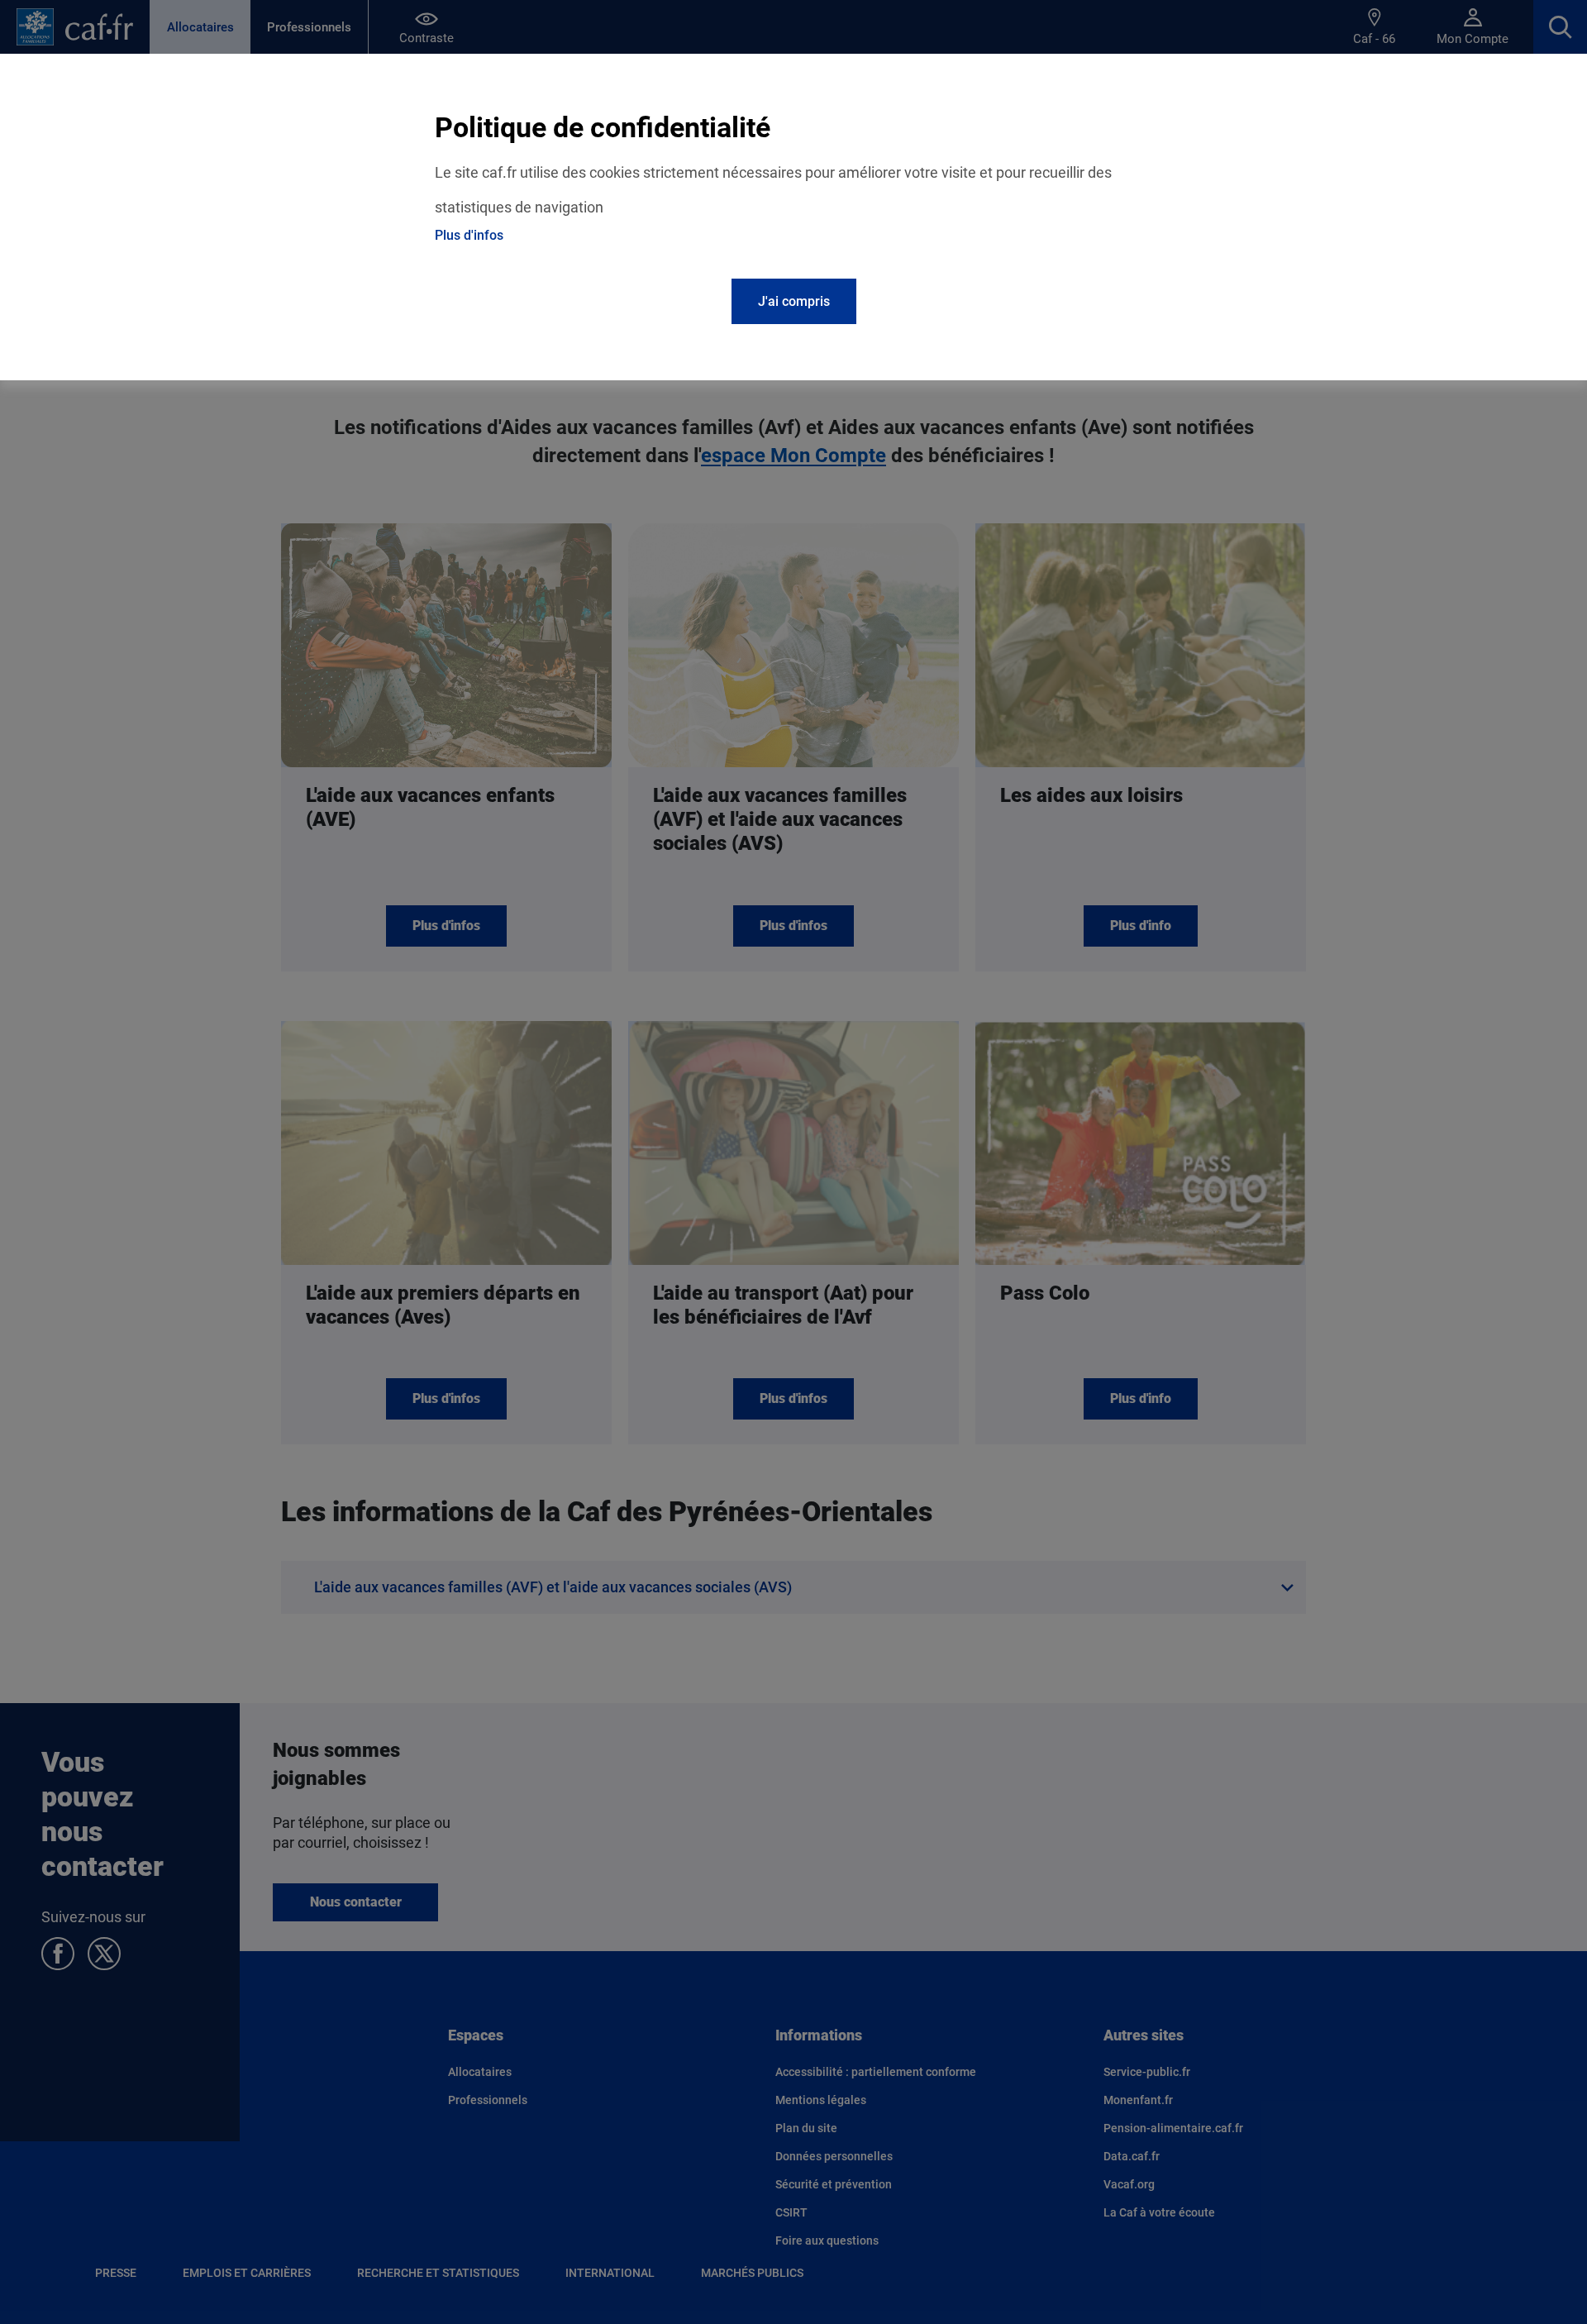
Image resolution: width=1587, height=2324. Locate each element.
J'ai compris (794, 301)
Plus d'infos (469, 235)
